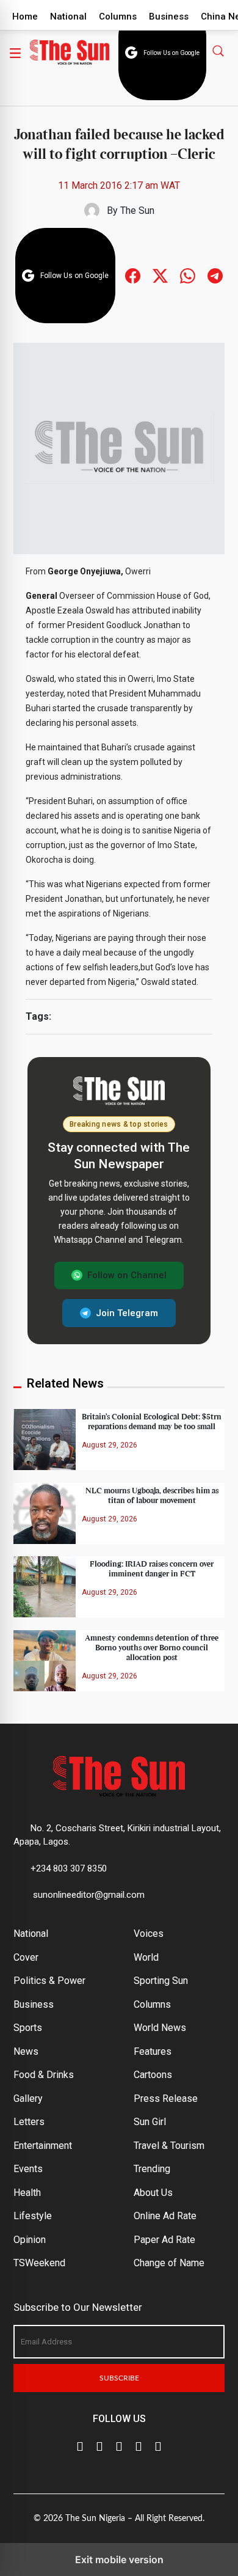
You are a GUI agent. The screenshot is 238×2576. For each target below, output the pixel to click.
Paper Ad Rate (164, 2240)
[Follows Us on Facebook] (133, 275)
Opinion (30, 2240)
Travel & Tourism (169, 2146)
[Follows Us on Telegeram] (215, 275)
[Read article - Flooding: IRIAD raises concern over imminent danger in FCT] (45, 1586)
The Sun (137, 210)
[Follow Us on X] (99, 2445)
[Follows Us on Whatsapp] (188, 275)
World (146, 1957)
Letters (29, 2122)
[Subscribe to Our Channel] (119, 2445)
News (26, 2051)
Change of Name (169, 2263)
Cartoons (153, 2075)
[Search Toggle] (219, 50)
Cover (26, 1957)
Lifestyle (33, 2216)
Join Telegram (127, 1313)
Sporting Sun (161, 1981)
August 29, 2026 (110, 1445)
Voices (149, 1934)
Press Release (166, 2098)
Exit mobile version (119, 2560)
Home (25, 16)
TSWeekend (39, 2263)
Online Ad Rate (165, 2216)
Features (153, 2051)
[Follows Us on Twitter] (160, 275)
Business (169, 16)
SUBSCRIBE (119, 2378)
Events (28, 2169)
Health (27, 2193)
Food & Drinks (44, 2075)
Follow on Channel (127, 1275)
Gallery (28, 2098)
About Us (153, 2193)
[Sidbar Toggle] (15, 53)
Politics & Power (49, 1981)
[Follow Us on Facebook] (80, 2445)
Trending (152, 2169)
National (68, 16)
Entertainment (43, 2146)
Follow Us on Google (171, 53)
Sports (28, 2028)
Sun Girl (150, 2122)
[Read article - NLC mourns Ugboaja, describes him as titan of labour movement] (45, 1513)
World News (160, 2028)
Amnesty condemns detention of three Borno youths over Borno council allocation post (152, 1648)
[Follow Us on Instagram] (158, 2445)
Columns (118, 16)
